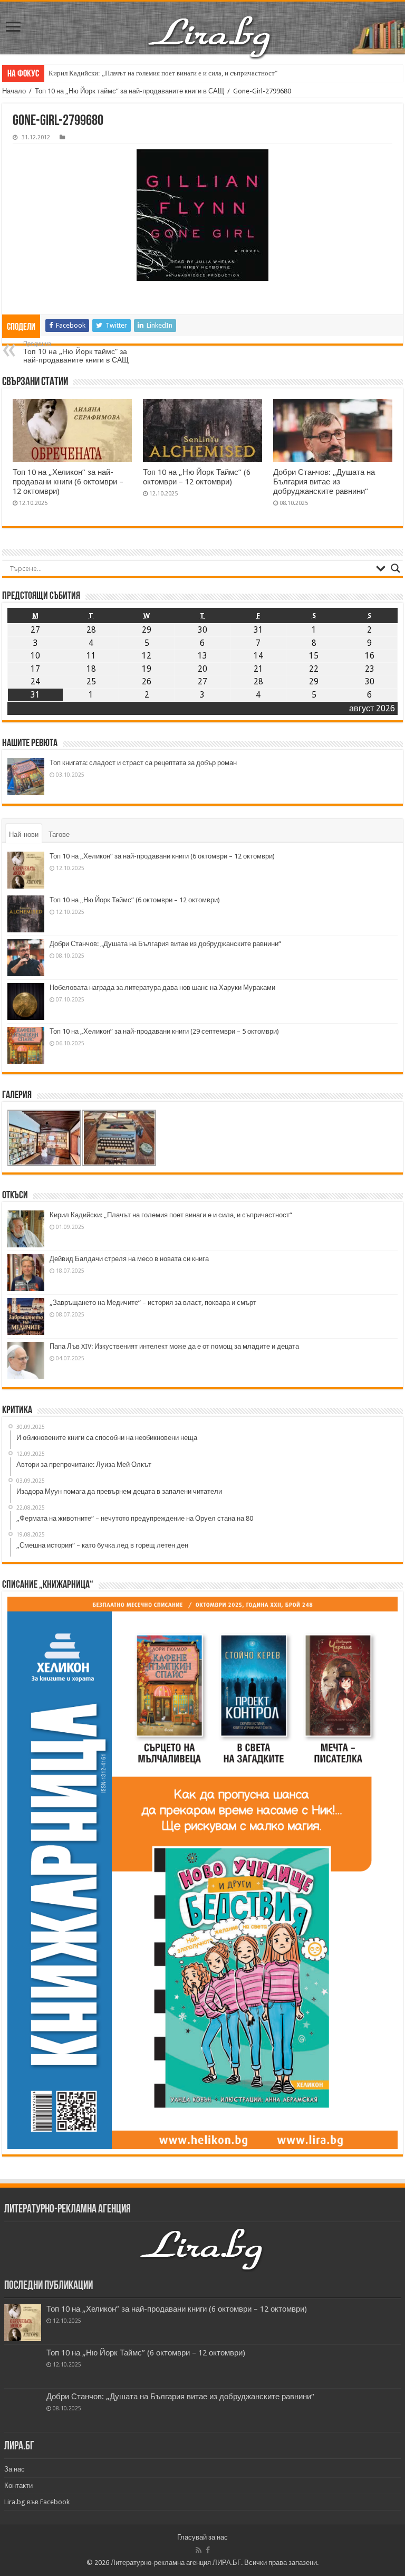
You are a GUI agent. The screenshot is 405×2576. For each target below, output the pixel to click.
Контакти (18, 2486)
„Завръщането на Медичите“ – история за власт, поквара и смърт (153, 1303)
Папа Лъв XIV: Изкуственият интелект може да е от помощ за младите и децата (174, 1346)
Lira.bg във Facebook (37, 2502)
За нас (15, 2469)
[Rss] (199, 2550)
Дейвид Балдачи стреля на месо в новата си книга (129, 1259)
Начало (14, 91)
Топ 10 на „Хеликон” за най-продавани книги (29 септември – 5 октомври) (164, 1031)
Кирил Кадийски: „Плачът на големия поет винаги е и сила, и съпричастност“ (163, 73)
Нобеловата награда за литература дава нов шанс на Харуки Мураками (162, 988)
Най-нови (24, 834)
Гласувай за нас (202, 2537)
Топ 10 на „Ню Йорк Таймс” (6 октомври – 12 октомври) (197, 477)
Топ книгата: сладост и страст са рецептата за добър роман (143, 763)
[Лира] (210, 36)
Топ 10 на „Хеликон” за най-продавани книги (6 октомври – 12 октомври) (68, 482)
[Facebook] (208, 2550)
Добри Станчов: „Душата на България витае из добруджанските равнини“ (324, 482)
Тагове (59, 834)
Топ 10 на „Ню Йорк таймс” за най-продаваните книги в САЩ (129, 91)
